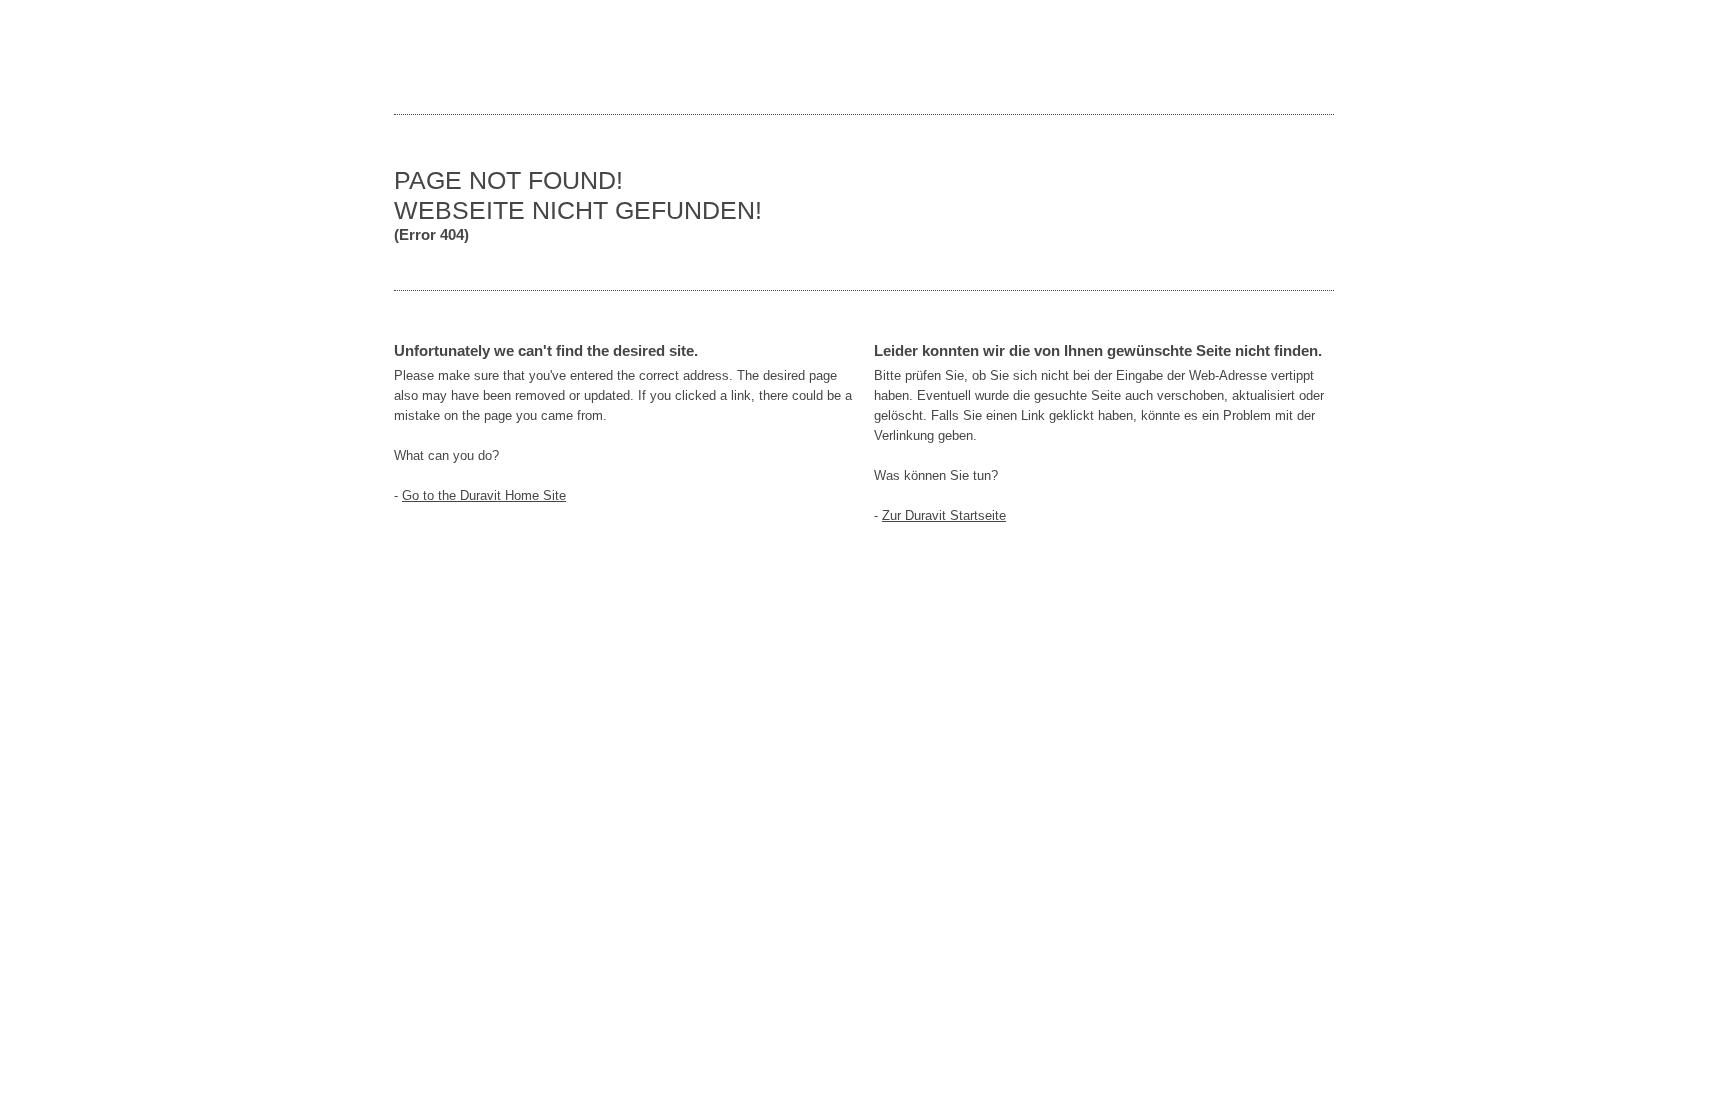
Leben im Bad (454, 57)
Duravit (1244, 57)
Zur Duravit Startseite (944, 515)
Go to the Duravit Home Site (484, 495)
